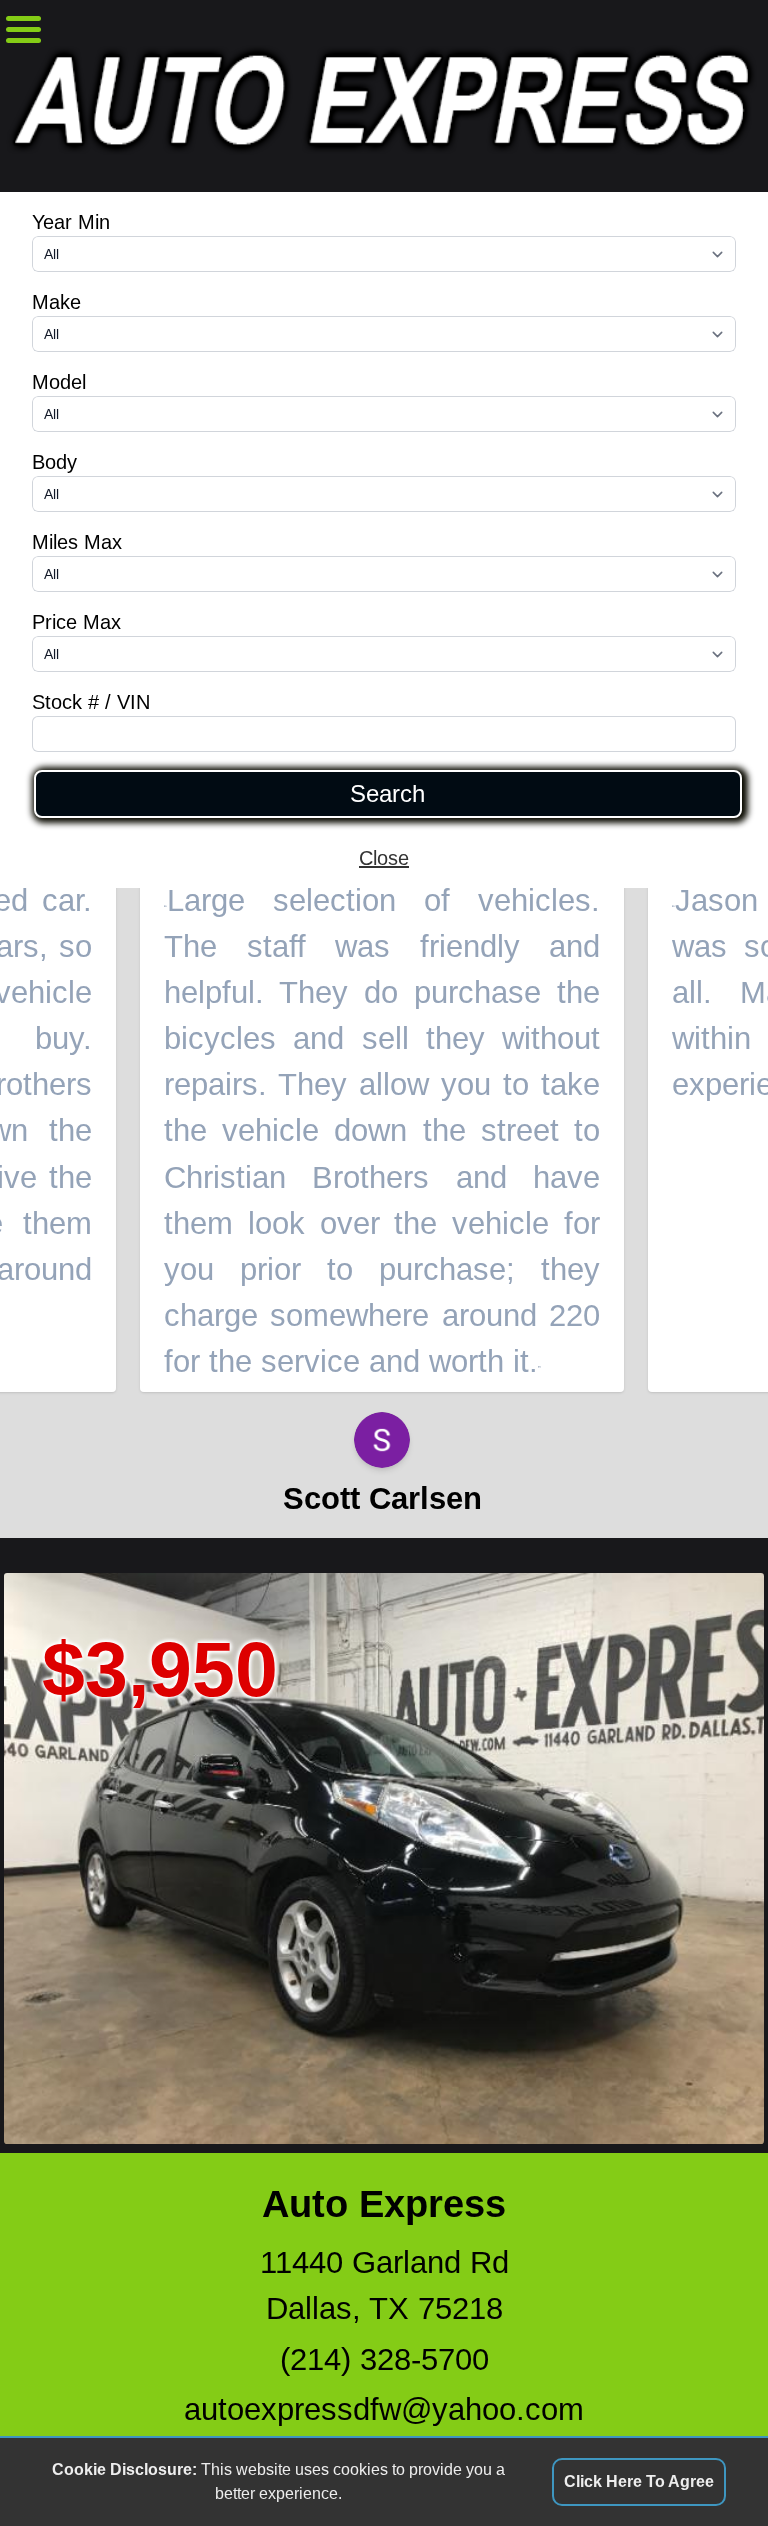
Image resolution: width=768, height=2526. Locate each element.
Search (387, 794)
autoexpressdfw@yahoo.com (384, 2409)
